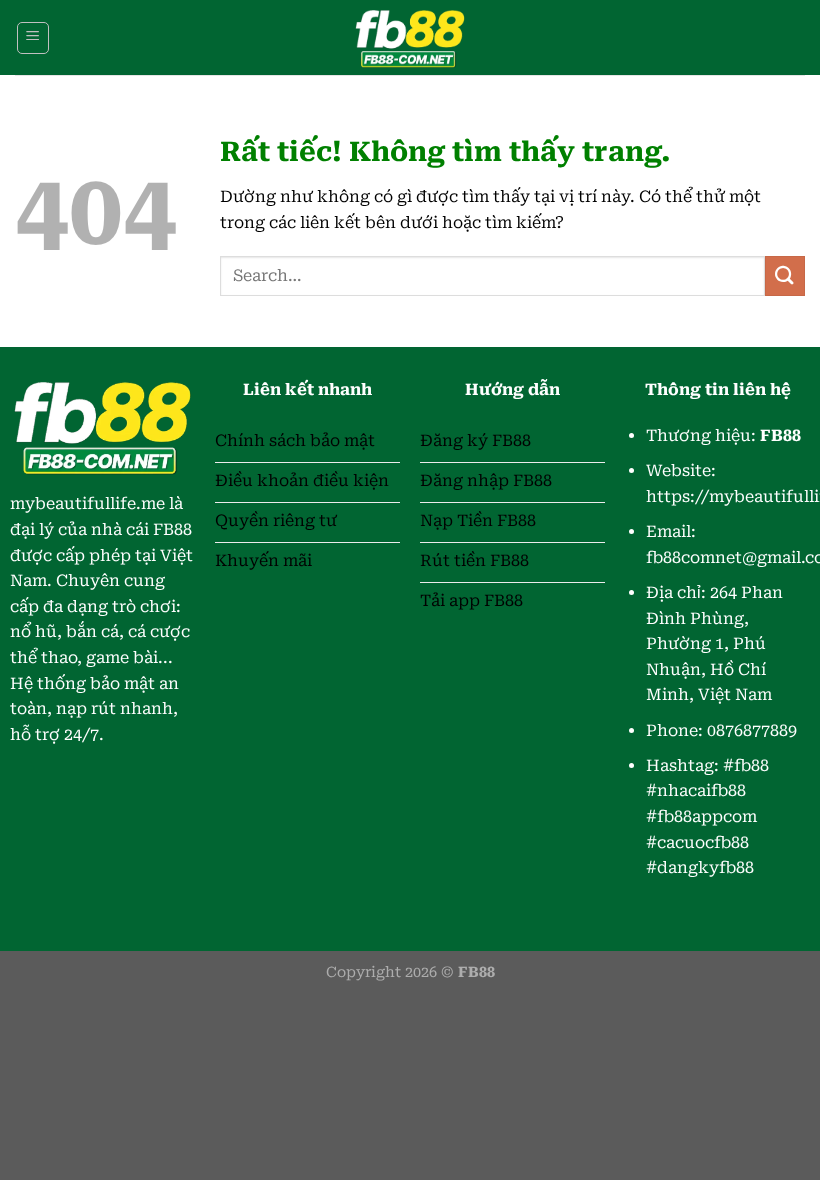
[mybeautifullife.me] (410, 37)
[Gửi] (785, 275)
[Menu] (33, 38)
